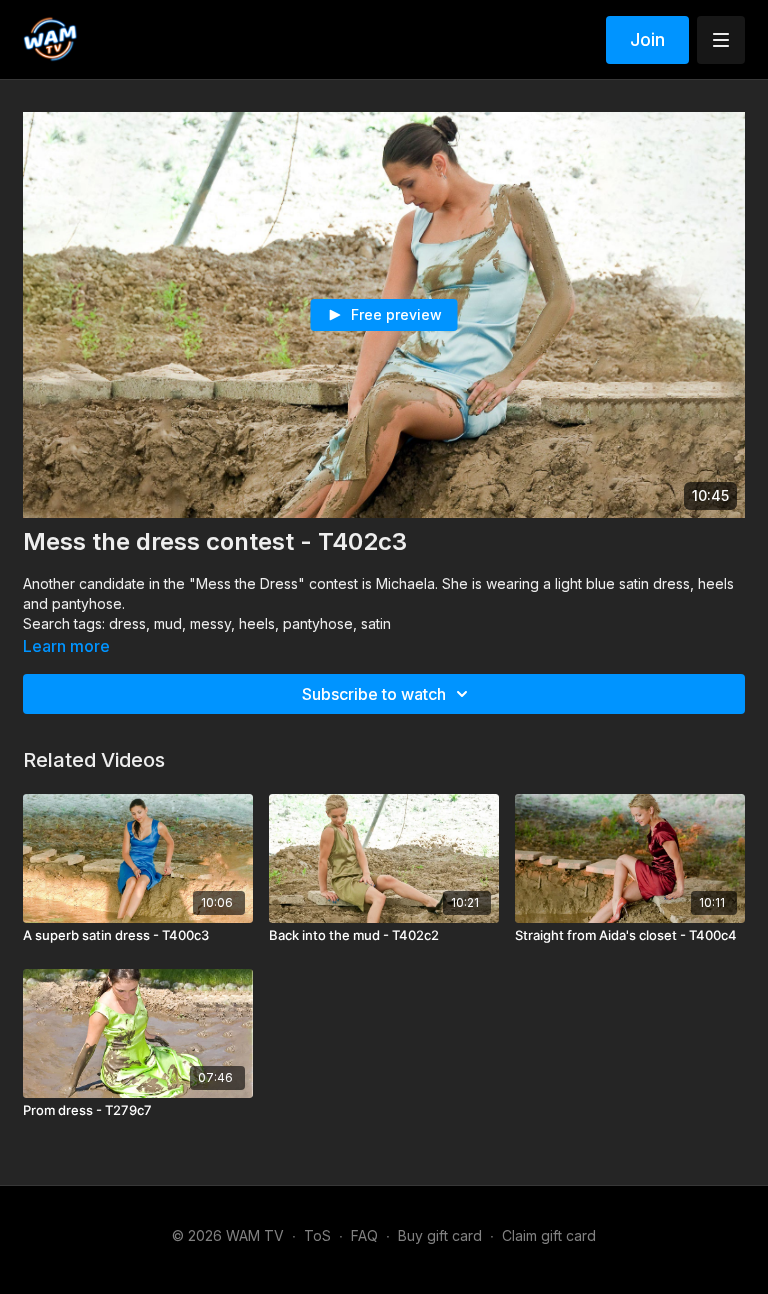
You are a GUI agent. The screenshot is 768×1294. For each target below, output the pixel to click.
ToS (317, 1235)
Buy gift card (440, 1235)
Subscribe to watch (374, 694)
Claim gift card (549, 1235)
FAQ (364, 1235)
